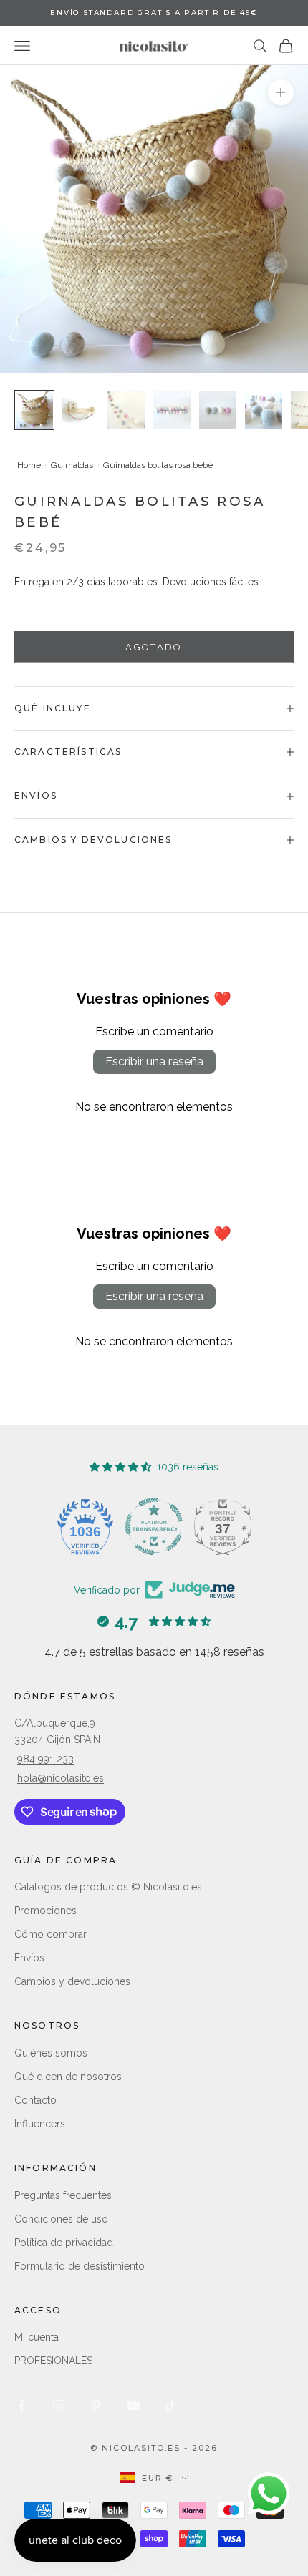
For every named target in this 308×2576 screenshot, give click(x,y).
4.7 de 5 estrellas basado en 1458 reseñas (154, 1652)
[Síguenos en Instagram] (59, 2406)
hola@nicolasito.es (61, 1778)
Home (29, 465)
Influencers (40, 2124)
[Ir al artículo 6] (264, 410)
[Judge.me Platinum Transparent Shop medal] (154, 1526)
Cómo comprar (50, 1934)
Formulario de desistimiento (80, 2266)
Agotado (154, 647)
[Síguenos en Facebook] (21, 2406)
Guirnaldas (72, 465)
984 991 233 (45, 1759)
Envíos (29, 1958)
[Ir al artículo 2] (80, 410)
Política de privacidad (64, 2243)
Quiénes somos (51, 2053)
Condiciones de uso (61, 2219)
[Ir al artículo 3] (126, 410)
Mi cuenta (37, 2337)
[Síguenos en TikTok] (170, 2406)
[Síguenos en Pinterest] (96, 2406)
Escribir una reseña (154, 1062)
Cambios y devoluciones (72, 1981)
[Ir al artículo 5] (218, 410)
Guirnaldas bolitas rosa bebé (158, 465)
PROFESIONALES (53, 2361)
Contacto (35, 2100)
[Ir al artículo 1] (34, 410)
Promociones (45, 1911)
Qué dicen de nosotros (68, 2077)
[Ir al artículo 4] (172, 410)
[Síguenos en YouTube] (133, 2406)
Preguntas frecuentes (63, 2195)
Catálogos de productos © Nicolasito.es (108, 1887)
